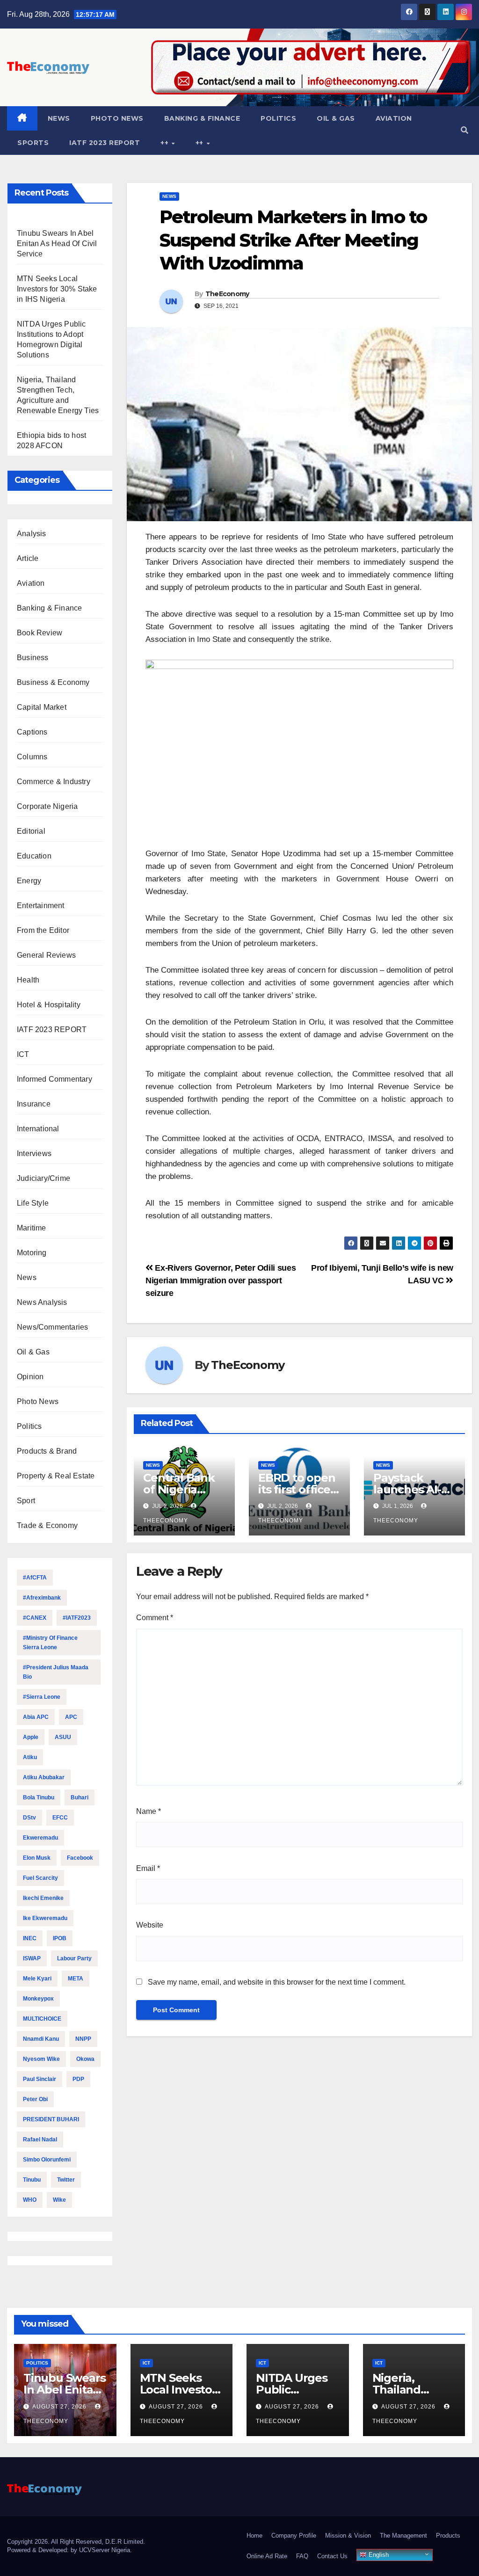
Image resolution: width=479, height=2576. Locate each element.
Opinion (30, 1377)
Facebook (80, 1858)
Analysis (32, 534)
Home (254, 2536)
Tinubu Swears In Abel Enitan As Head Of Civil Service (57, 244)
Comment (155, 1618)
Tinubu (32, 2180)
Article (28, 558)
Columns (32, 757)
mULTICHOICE (42, 2019)
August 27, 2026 (60, 2407)
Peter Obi (35, 2099)
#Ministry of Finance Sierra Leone (50, 1643)
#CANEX (35, 1618)
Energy (29, 881)
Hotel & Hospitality (49, 1005)
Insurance (34, 1104)
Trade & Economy (47, 1525)
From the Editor (43, 930)
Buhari (80, 1797)
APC (71, 1717)
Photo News (117, 118)
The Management (403, 2536)
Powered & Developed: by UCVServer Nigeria (69, 2550)
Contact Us (332, 2556)
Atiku (30, 1757)
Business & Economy (53, 682)
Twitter (66, 2180)
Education (34, 856)
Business (33, 658)
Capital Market (42, 707)
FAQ (302, 2556)
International (38, 1129)
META (76, 1979)
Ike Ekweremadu (45, 1918)
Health (28, 980)
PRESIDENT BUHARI (51, 2119)
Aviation (394, 118)
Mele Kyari (37, 1979)
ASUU (63, 1737)
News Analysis (42, 1302)
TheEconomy (227, 294)
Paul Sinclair (40, 2079)
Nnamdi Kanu (41, 2039)
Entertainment (41, 906)
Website (150, 1925)
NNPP (83, 2039)
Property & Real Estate (56, 1476)
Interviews (34, 1153)
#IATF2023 (77, 1618)
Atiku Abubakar (44, 1777)
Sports (33, 143)
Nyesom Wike (41, 2059)
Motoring (32, 1253)
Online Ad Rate (267, 2556)
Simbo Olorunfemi (47, 2160)
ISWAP (32, 1958)
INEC (30, 1938)
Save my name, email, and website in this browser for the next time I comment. (277, 1982)
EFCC (60, 1818)
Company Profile (294, 2536)
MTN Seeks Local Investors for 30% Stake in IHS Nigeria (57, 289)
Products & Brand (47, 1451)
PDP (78, 2079)
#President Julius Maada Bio (56, 1672)
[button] (464, 130)
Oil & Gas (336, 118)
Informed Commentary (54, 1079)
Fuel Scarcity (40, 1878)
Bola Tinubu (39, 1797)
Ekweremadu (40, 1838)
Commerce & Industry (54, 782)
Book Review (40, 633)
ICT (23, 1054)
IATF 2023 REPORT (105, 143)
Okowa (85, 2059)
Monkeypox (38, 1999)
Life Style (33, 1203)
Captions (32, 732)
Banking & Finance (202, 118)
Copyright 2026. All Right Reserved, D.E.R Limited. (76, 2542)
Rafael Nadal (40, 2139)
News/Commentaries (52, 1327)
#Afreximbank (42, 1598)
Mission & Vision (348, 2536)
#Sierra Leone (42, 1697)
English (378, 2555)
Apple (31, 1737)
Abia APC (36, 1717)
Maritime (32, 1228)
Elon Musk (37, 1858)
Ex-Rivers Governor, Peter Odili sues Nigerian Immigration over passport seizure (221, 1280)
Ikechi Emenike (43, 1898)
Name (149, 1811)
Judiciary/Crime (44, 1178)
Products (448, 2536)
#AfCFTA (35, 1578)
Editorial (31, 831)
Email (148, 1868)
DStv (29, 1818)
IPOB (60, 1938)
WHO (30, 2200)
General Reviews (46, 955)
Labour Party (74, 1958)
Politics (278, 118)
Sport (26, 1501)
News (59, 118)
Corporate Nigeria (47, 806)
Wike (59, 2200)
